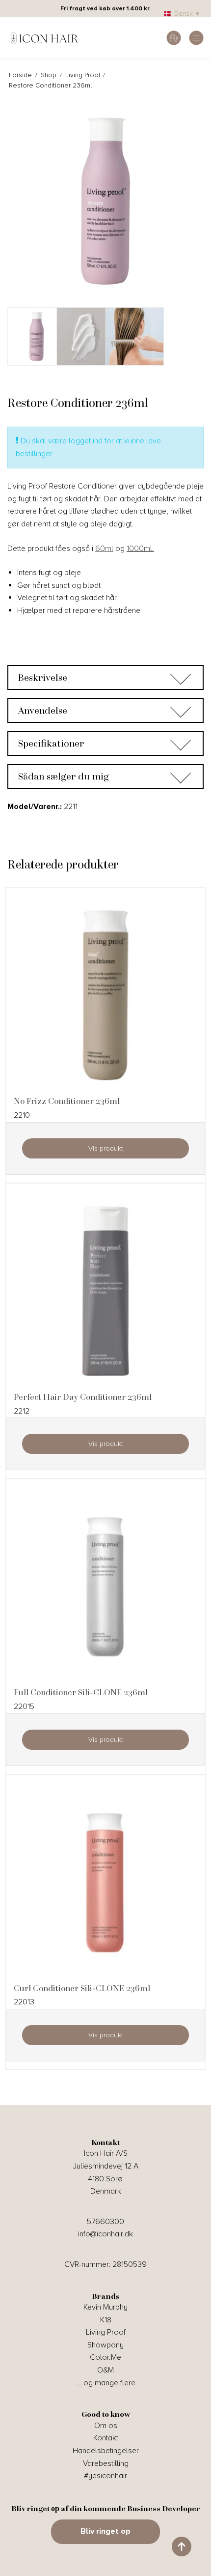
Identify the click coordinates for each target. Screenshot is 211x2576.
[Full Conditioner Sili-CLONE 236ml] (105, 1587)
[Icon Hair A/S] (44, 38)
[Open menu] (196, 38)
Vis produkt (106, 1148)
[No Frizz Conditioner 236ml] (105, 995)
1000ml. (140, 549)
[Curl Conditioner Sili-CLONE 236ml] (105, 1882)
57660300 (105, 2222)
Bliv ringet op (105, 2531)
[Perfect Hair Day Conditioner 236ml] (105, 1291)
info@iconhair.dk (105, 2234)
